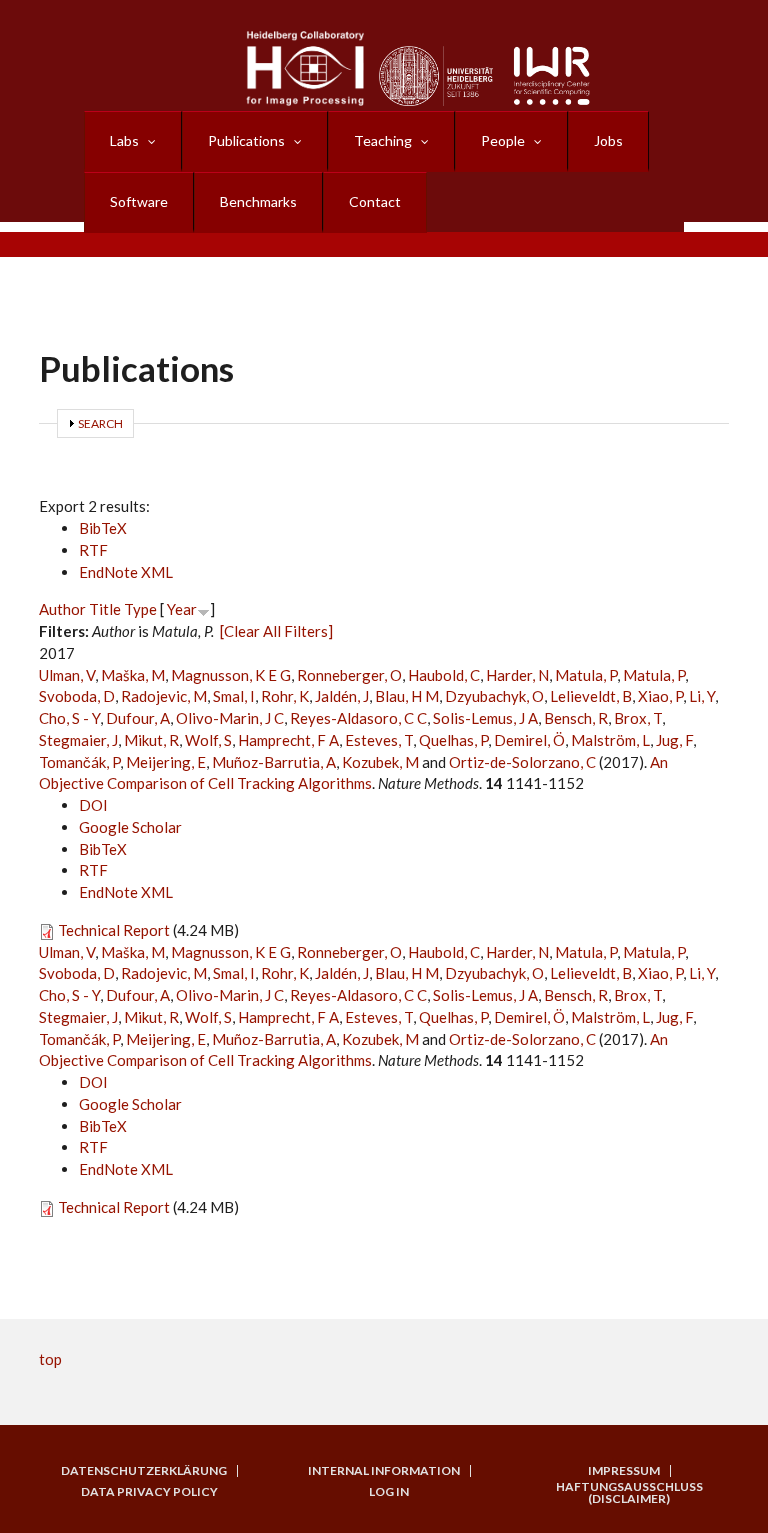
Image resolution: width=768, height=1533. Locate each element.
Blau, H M (407, 696)
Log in (389, 1492)
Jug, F (674, 740)
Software (139, 201)
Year (182, 609)
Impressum (624, 1471)
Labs (124, 140)
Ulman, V (67, 675)
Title (105, 609)
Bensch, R (576, 718)
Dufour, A (138, 718)
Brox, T (638, 718)
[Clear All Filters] (276, 631)
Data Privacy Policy (149, 1492)
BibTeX (103, 528)
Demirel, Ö (529, 740)
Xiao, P (660, 696)
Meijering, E (166, 762)
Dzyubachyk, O (494, 696)
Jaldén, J (342, 696)
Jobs (608, 140)
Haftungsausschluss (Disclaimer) (629, 1493)
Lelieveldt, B (591, 696)
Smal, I (234, 696)
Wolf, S (208, 740)
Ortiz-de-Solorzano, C (522, 762)
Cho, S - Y (69, 718)
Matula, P (586, 675)
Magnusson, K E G (231, 675)
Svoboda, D (77, 696)
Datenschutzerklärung (144, 1471)
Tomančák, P (79, 762)
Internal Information (384, 1471)
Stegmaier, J (78, 740)
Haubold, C (444, 675)
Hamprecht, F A (288, 740)
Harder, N (517, 675)
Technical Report (114, 930)
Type (140, 609)
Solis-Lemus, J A (485, 718)
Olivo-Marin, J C (230, 718)
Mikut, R (151, 740)
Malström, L (610, 740)
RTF (93, 550)
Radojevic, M (164, 696)
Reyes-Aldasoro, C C (358, 718)
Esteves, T (379, 740)
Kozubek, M (380, 762)
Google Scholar (130, 827)
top (50, 1359)
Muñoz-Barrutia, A (274, 762)
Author (62, 609)
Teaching (383, 140)
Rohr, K (285, 696)
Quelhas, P (453, 740)
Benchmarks (258, 201)
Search (100, 423)
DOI (93, 805)
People (503, 140)
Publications (246, 140)
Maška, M (133, 675)
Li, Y (702, 696)
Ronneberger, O (349, 675)
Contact (375, 201)
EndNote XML (126, 572)
